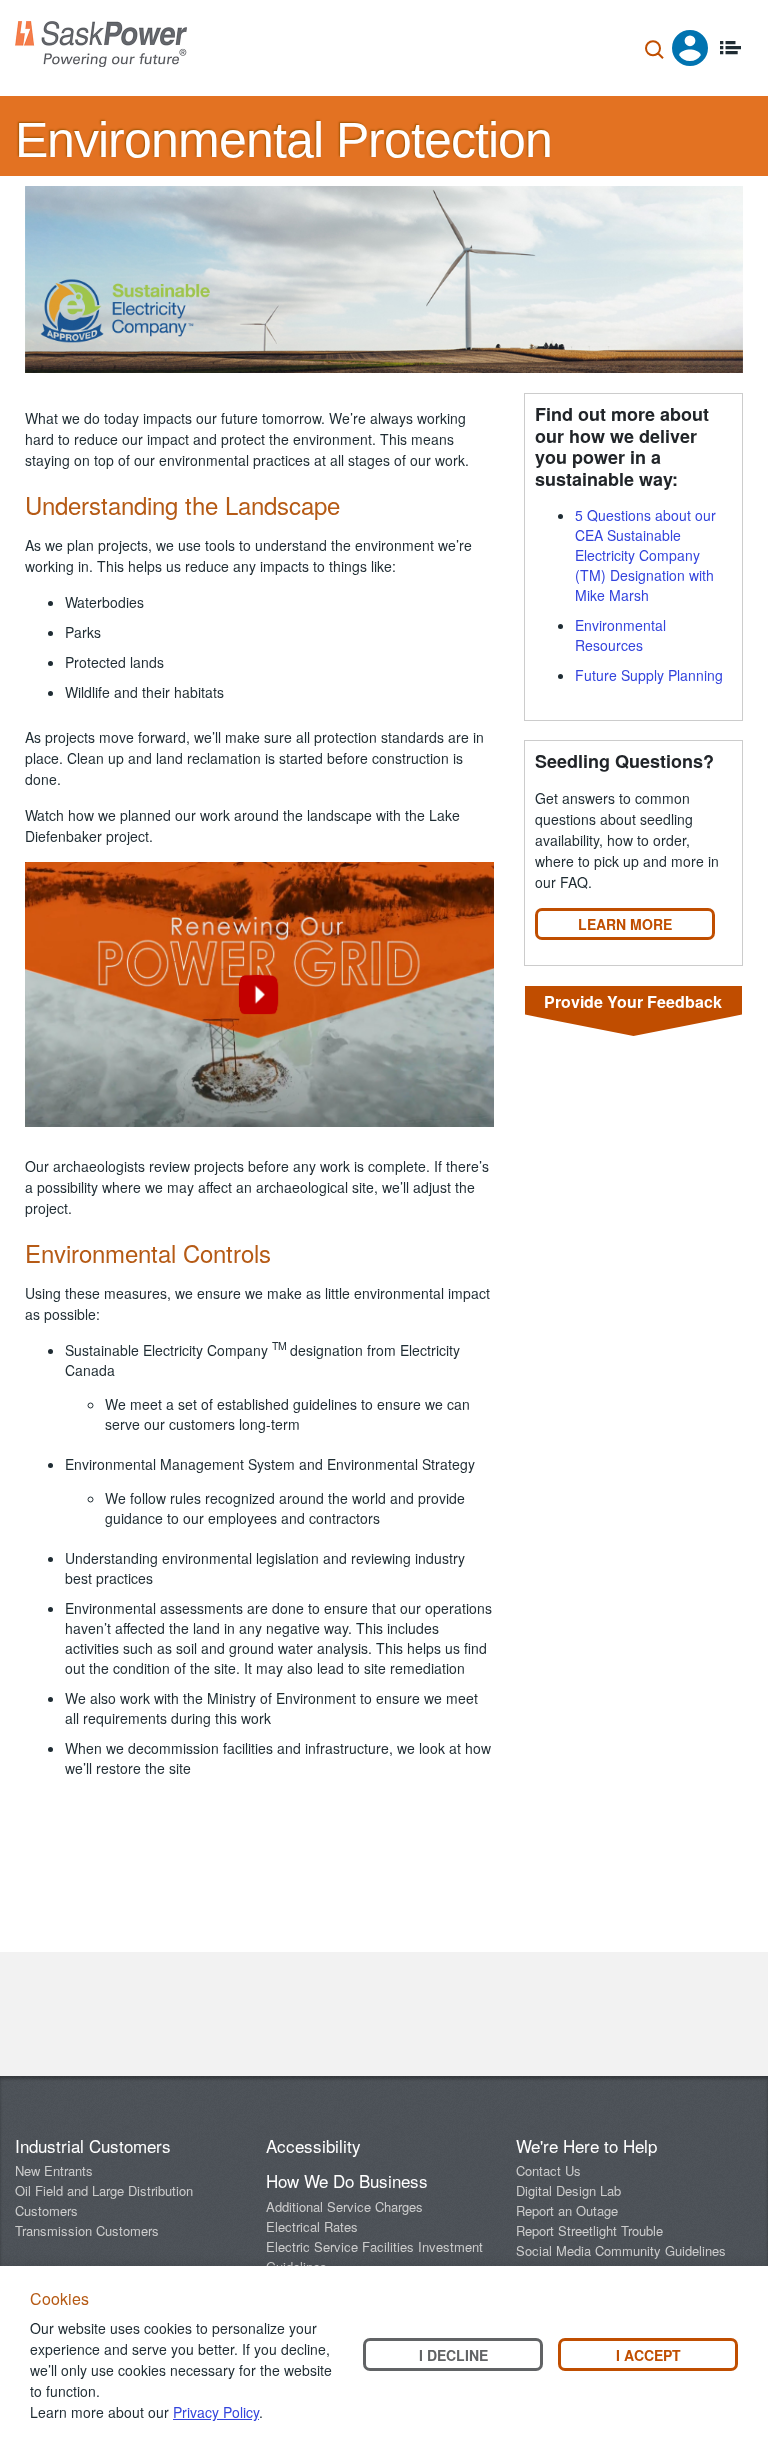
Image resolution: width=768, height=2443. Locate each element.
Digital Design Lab (568, 2190)
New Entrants (54, 2170)
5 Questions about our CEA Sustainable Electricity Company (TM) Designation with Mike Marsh (645, 555)
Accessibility (313, 2145)
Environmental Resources (620, 635)
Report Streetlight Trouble (589, 2230)
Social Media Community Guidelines (621, 2250)
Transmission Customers (87, 2230)
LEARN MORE (625, 924)
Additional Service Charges (344, 2206)
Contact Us (548, 2170)
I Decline (453, 2355)
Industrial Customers (93, 2145)
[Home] (101, 44)
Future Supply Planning (649, 675)
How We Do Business (347, 2180)
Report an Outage (567, 2210)
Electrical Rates (312, 2226)
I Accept (648, 2355)
